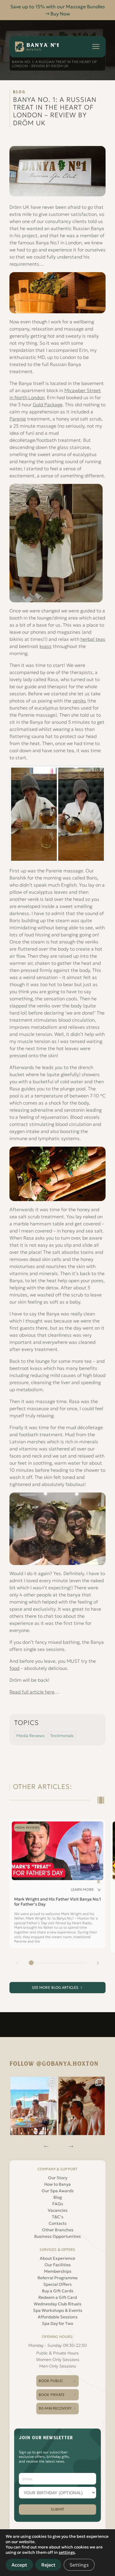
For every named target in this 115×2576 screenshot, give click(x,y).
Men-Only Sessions (58, 2366)
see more (55, 1987)
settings (67, 2552)
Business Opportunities (57, 2236)
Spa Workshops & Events (58, 2310)
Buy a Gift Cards (58, 2291)
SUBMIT (58, 2509)
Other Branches (58, 2230)
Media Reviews (31, 1736)
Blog (58, 2197)
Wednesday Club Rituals (57, 2304)
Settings (79, 2565)
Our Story (58, 2178)
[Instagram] (34, 2106)
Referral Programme (57, 2278)
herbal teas (93, 639)
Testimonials (62, 1736)
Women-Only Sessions (58, 2360)
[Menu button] (96, 46)
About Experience (57, 2258)
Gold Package (48, 405)
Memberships (58, 2271)
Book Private (52, 2395)
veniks (79, 701)
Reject (48, 2565)
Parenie (18, 419)
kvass (46, 646)
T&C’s (58, 2217)
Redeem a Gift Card (58, 2297)
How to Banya (57, 2184)
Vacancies (58, 2210)
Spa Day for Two (57, 2323)
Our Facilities (58, 2265)
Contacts (58, 2223)
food (14, 1668)
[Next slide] (98, 1963)
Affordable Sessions (58, 2317)
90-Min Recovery (55, 2408)
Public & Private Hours (57, 2353)
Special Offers (57, 2284)
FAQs (58, 2204)
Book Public (51, 2381)
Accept (19, 2565)
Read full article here (32, 1692)
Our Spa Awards (58, 2191)
